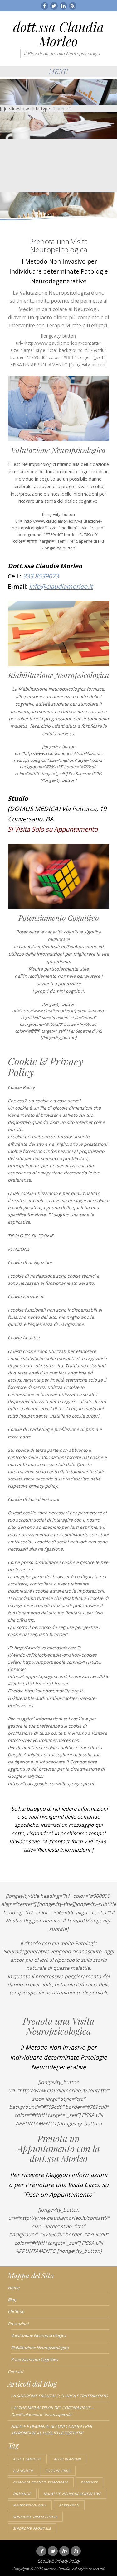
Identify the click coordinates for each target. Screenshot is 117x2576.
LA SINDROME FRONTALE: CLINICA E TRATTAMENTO (59, 2396)
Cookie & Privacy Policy (59, 2561)
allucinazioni (68, 2459)
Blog (12, 2300)
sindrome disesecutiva (35, 2517)
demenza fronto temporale (41, 2482)
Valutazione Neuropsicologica (38, 2335)
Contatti (15, 2372)
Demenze (89, 2482)
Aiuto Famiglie (27, 2459)
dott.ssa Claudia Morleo (58, 34)
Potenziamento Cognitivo (34, 2359)
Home (14, 2288)
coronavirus (58, 2471)
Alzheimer (23, 2471)
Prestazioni (18, 2324)
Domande (22, 2494)
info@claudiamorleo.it (61, 586)
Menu (59, 71)
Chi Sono (16, 2311)
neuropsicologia (30, 2505)
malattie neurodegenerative (72, 2494)
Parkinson (69, 2505)
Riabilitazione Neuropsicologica (40, 2348)
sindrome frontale (32, 2528)
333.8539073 (40, 576)
